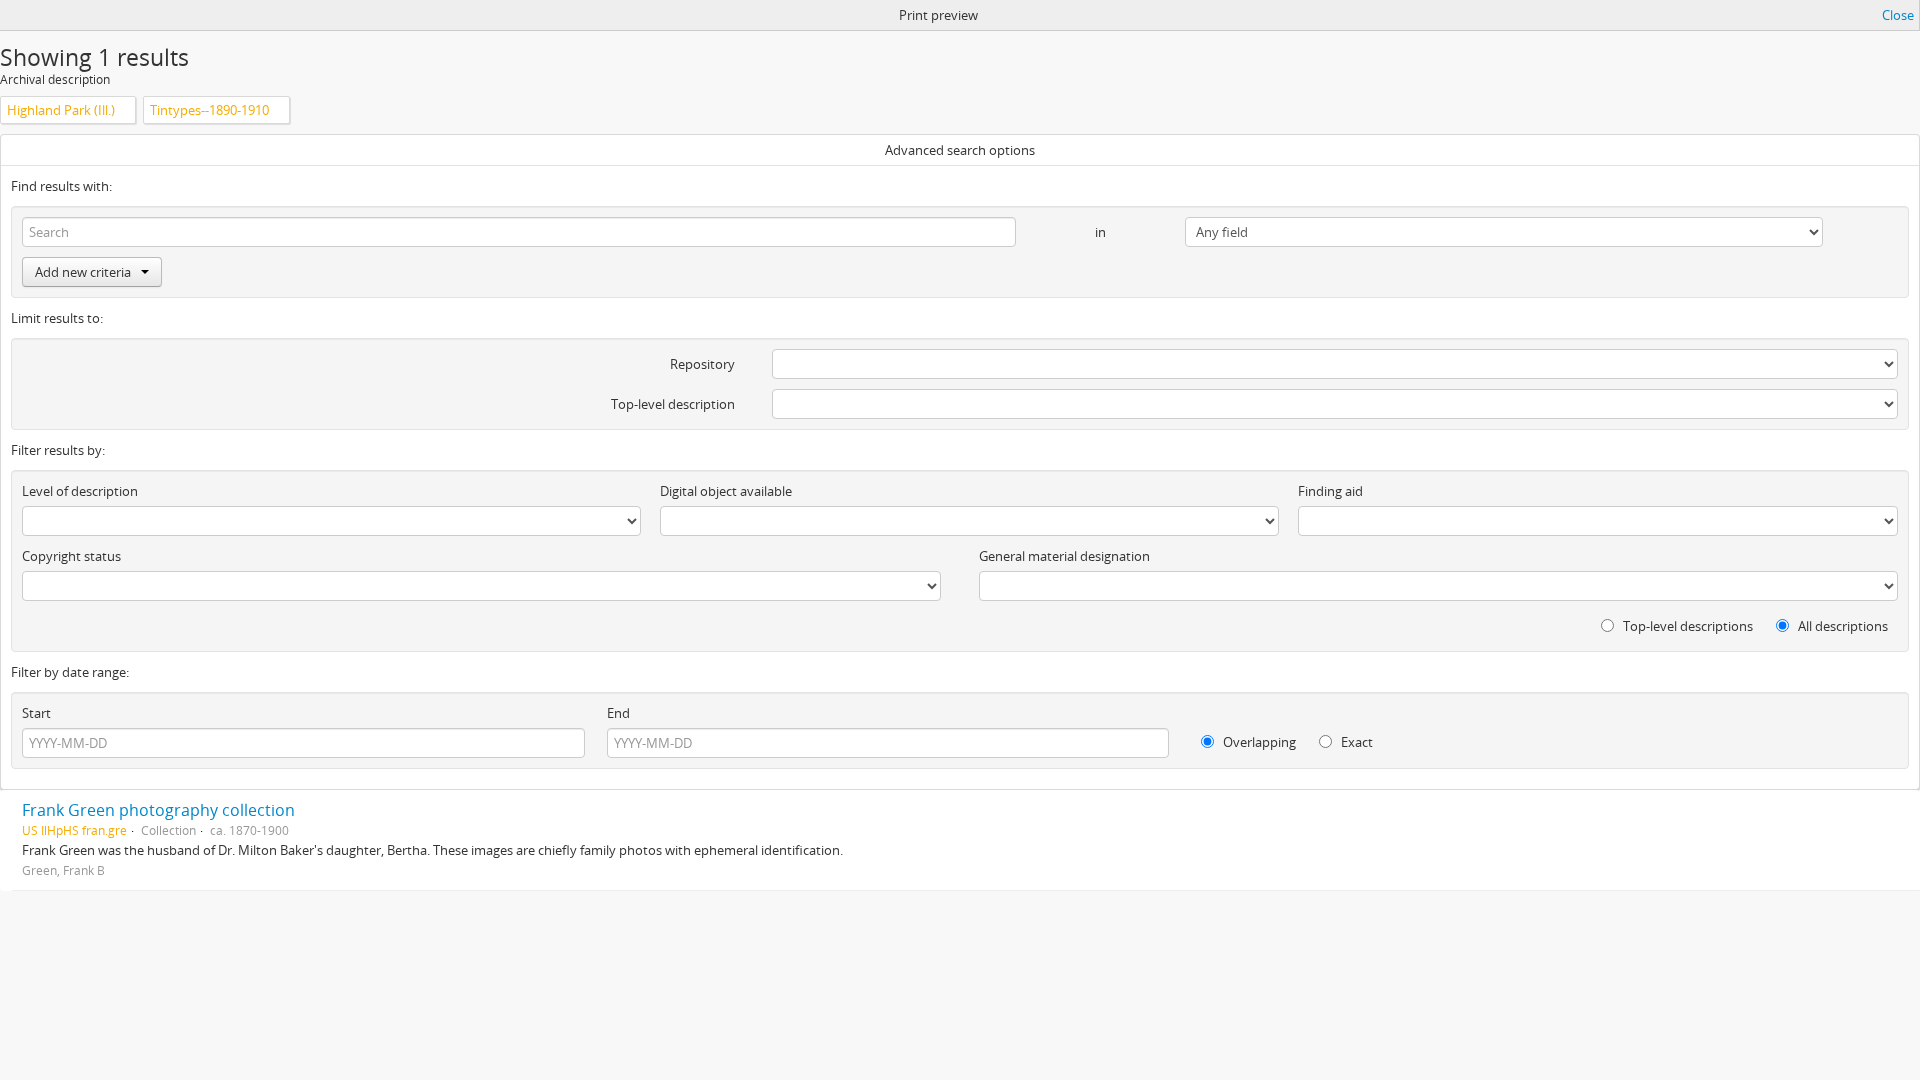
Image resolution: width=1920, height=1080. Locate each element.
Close (1898, 15)
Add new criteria (83, 272)
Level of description (80, 491)
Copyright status (71, 556)
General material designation (1064, 556)
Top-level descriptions (1686, 626)
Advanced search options (960, 150)
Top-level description (673, 404)
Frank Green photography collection (158, 810)
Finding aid (1330, 491)
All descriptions (1841, 626)
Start (36, 713)
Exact (1355, 742)
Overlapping (1258, 742)
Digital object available (726, 491)
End (618, 713)
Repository (702, 364)
